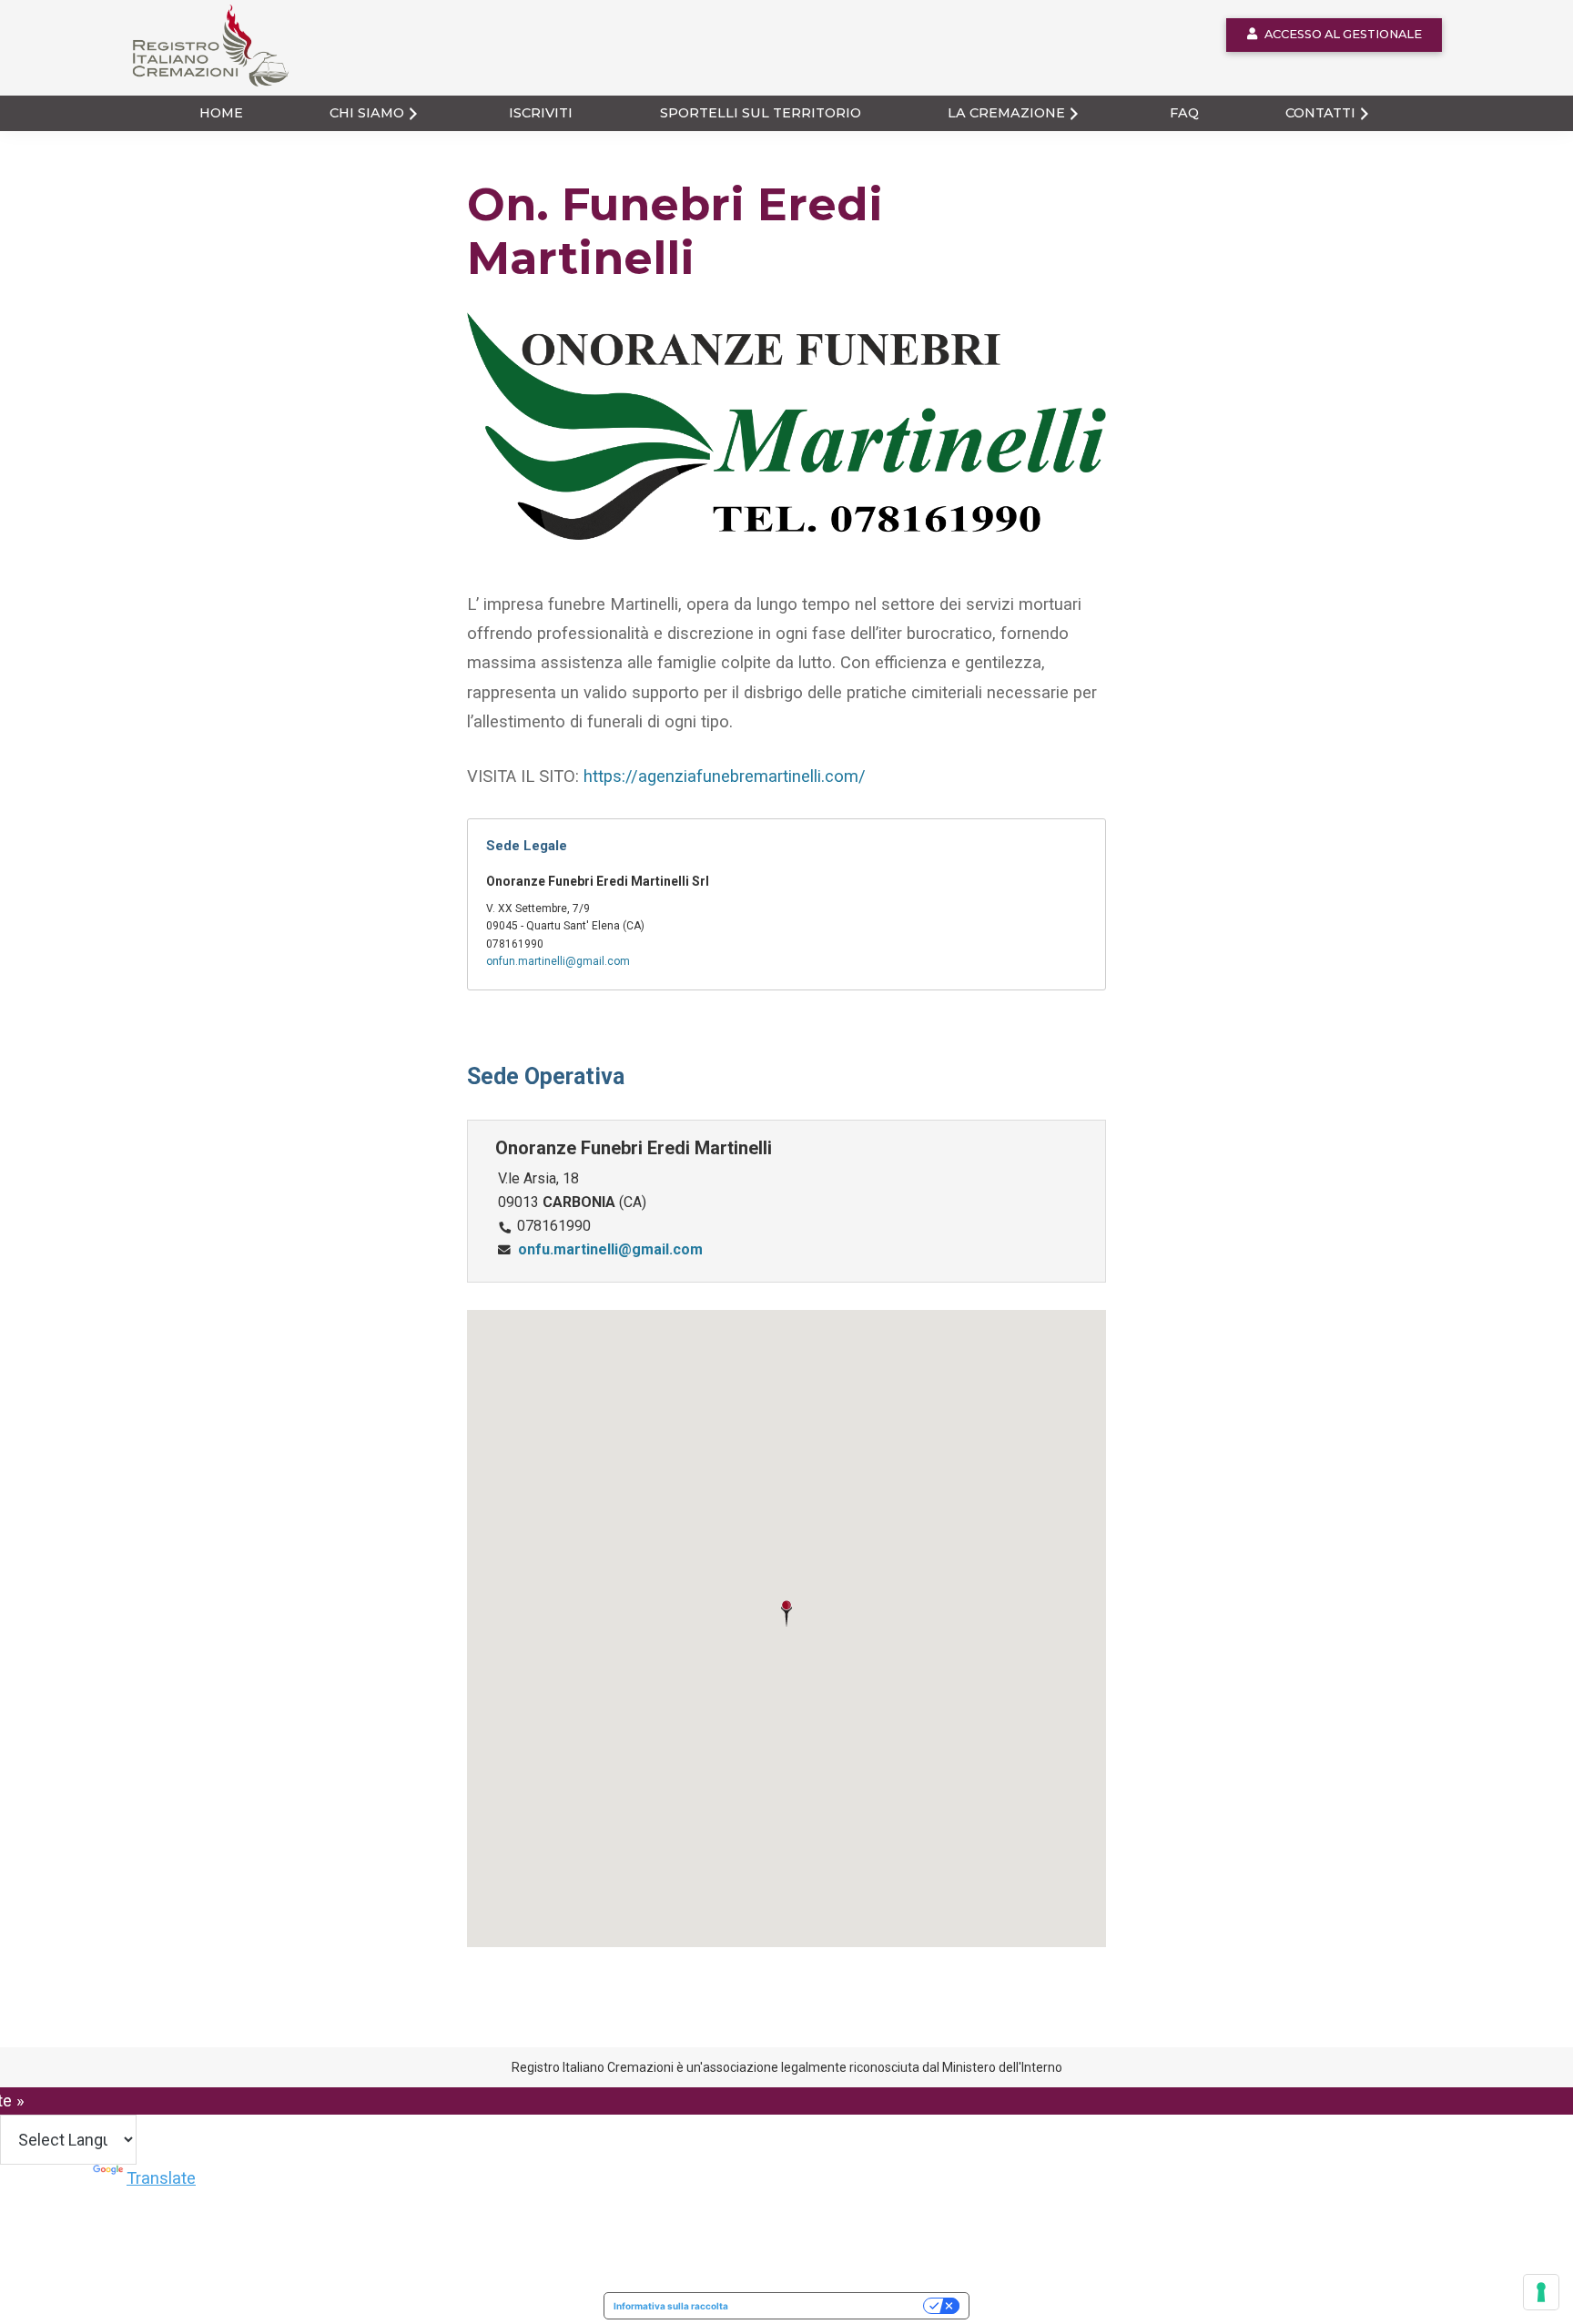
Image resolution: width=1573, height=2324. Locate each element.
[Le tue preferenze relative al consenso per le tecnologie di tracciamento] (1541, 2292)
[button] (786, 1614)
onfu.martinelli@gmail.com (610, 1249)
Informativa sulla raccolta (671, 2306)
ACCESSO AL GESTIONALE (1343, 34)
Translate (161, 2178)
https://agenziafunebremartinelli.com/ (725, 776)
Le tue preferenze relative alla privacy (832, 2306)
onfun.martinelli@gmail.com (558, 961)
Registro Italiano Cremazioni (200, 86)
